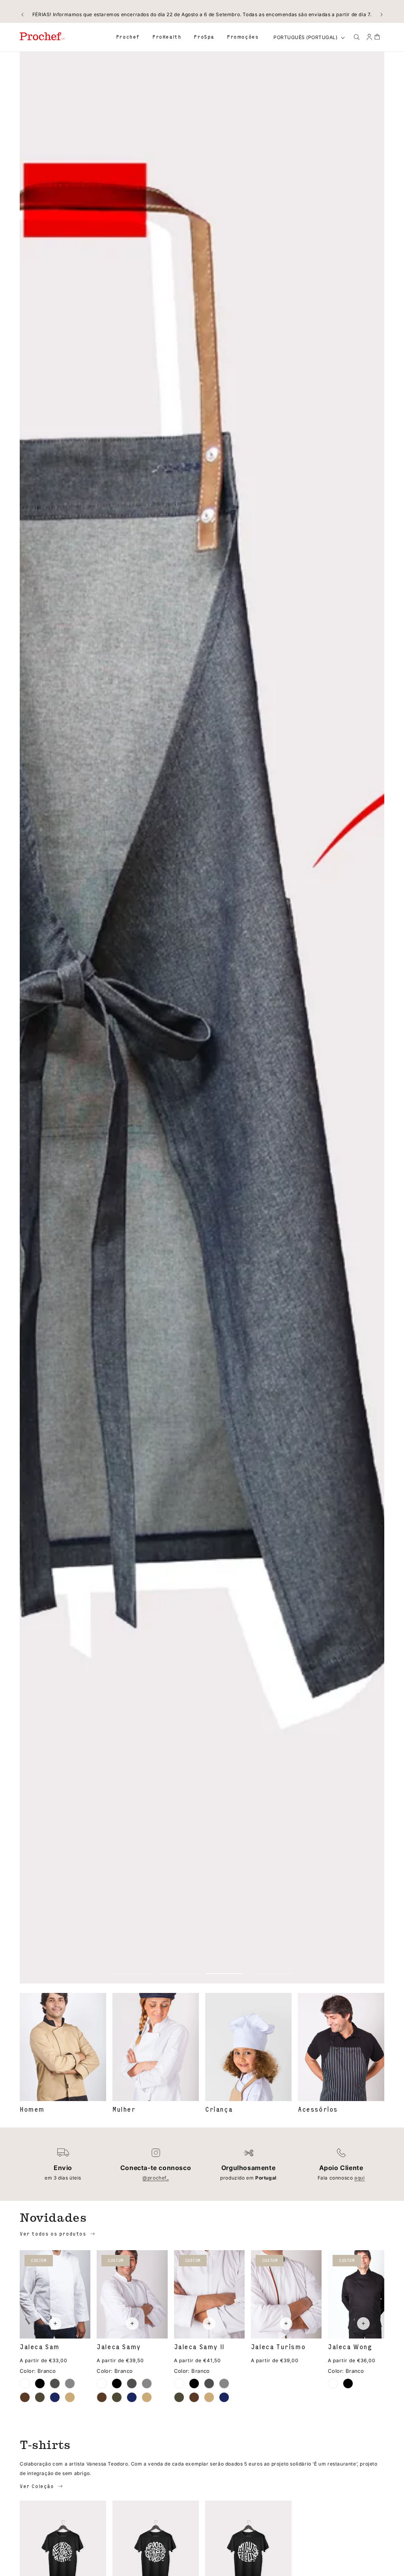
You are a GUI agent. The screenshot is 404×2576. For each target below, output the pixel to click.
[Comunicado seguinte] (382, 15)
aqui (359, 2178)
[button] (128, 37)
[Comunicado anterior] (22, 15)
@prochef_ (155, 2178)
